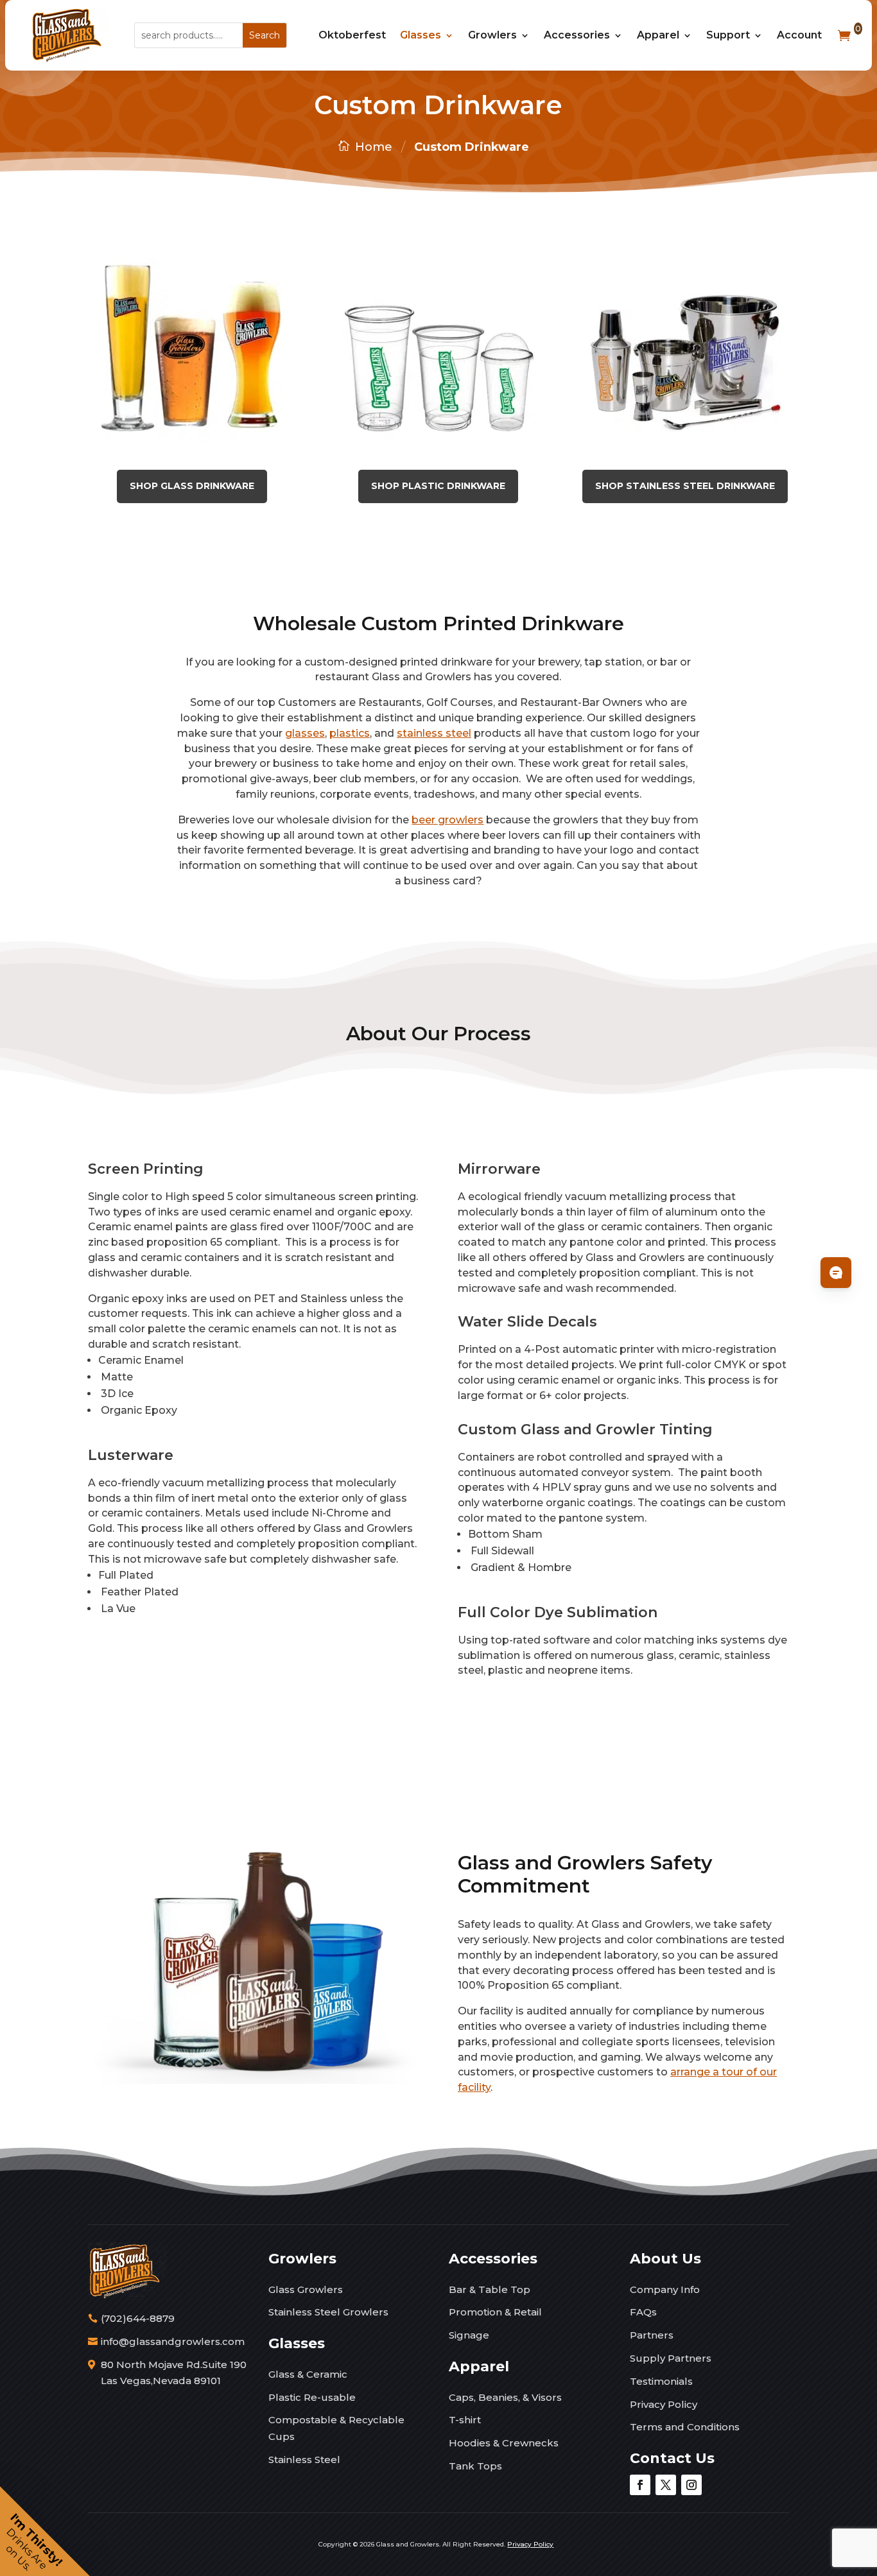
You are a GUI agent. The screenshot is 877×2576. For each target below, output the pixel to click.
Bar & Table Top (490, 2289)
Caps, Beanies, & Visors (505, 2397)
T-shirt (465, 2420)
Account (799, 35)
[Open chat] (836, 1273)
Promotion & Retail (495, 2312)
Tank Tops (475, 2466)
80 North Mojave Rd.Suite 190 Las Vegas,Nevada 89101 (174, 2373)
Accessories (577, 35)
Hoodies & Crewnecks (504, 2443)
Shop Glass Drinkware (192, 486)
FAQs (643, 2312)
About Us (665, 2259)
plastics (350, 733)
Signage (469, 2335)
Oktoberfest (352, 35)
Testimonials (661, 2381)
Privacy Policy (664, 2404)
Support (728, 35)
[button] (45, 2531)
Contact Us (672, 2458)
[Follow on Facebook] (640, 2485)
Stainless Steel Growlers (328, 2312)
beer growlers (447, 820)
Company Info (665, 2289)
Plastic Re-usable (312, 2397)
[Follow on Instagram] (691, 2485)
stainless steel (434, 733)
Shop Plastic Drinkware (438, 486)
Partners (652, 2335)
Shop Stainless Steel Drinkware (685, 486)
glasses (305, 733)
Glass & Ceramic (308, 2374)
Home (374, 147)
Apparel (658, 35)
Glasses (421, 35)
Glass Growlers (306, 2289)
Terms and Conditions (685, 2427)
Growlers (492, 35)
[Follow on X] (666, 2485)
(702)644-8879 (138, 2318)
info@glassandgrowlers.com (173, 2341)
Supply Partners (671, 2358)
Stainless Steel (304, 2460)
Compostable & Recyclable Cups (336, 2428)
